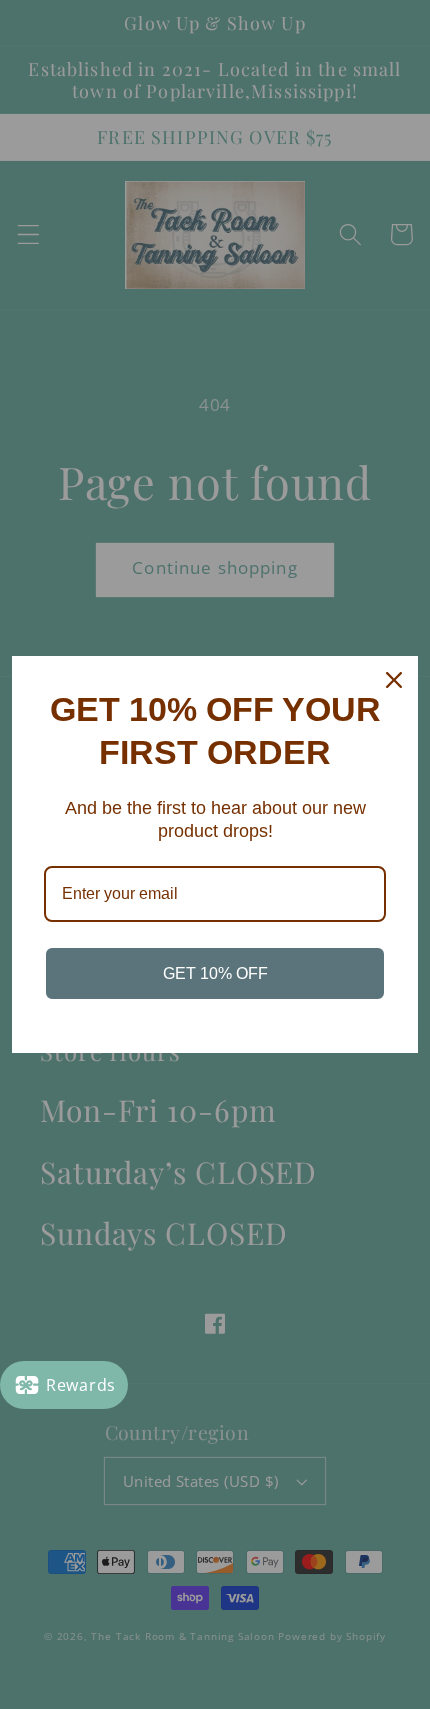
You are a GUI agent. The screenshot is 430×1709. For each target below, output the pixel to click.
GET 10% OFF (215, 973)
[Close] (394, 680)
